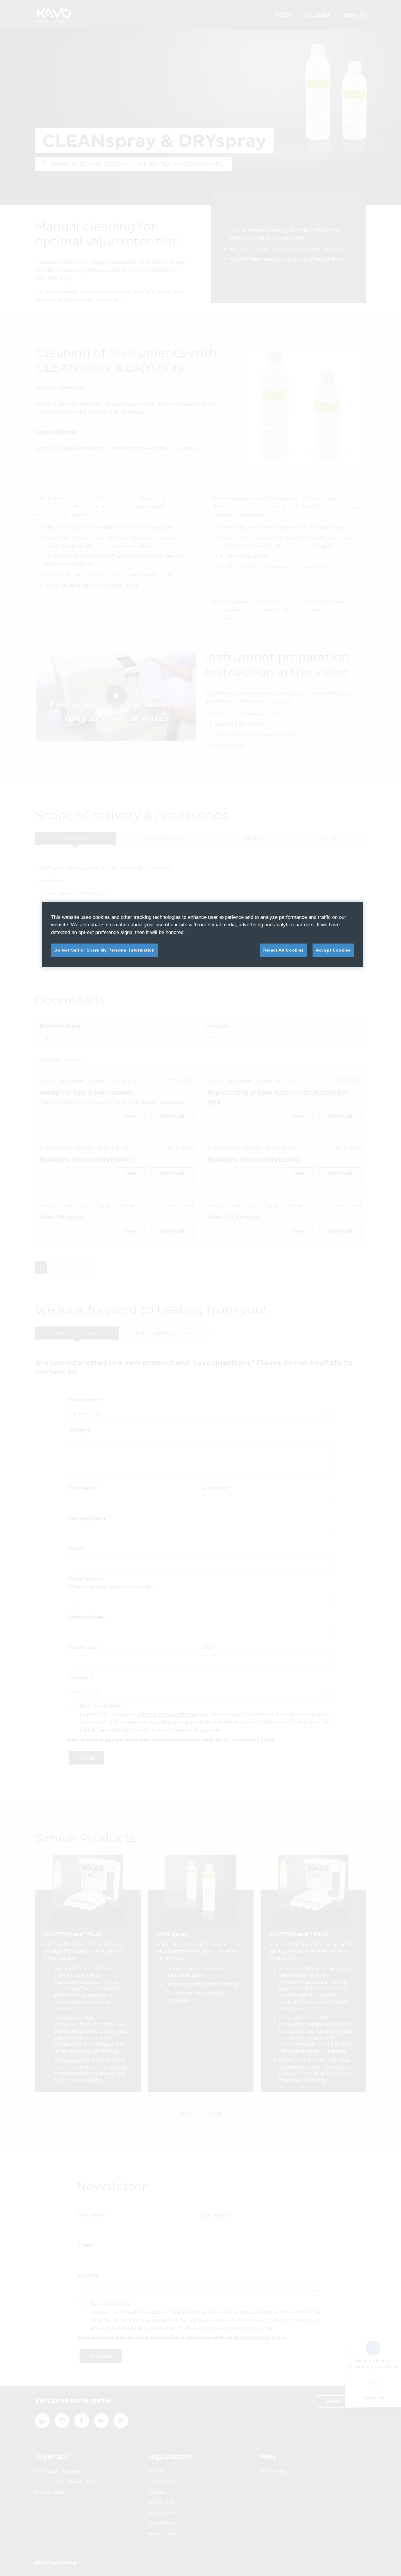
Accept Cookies (333, 950)
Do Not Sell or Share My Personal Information (105, 950)
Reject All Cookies (284, 950)
